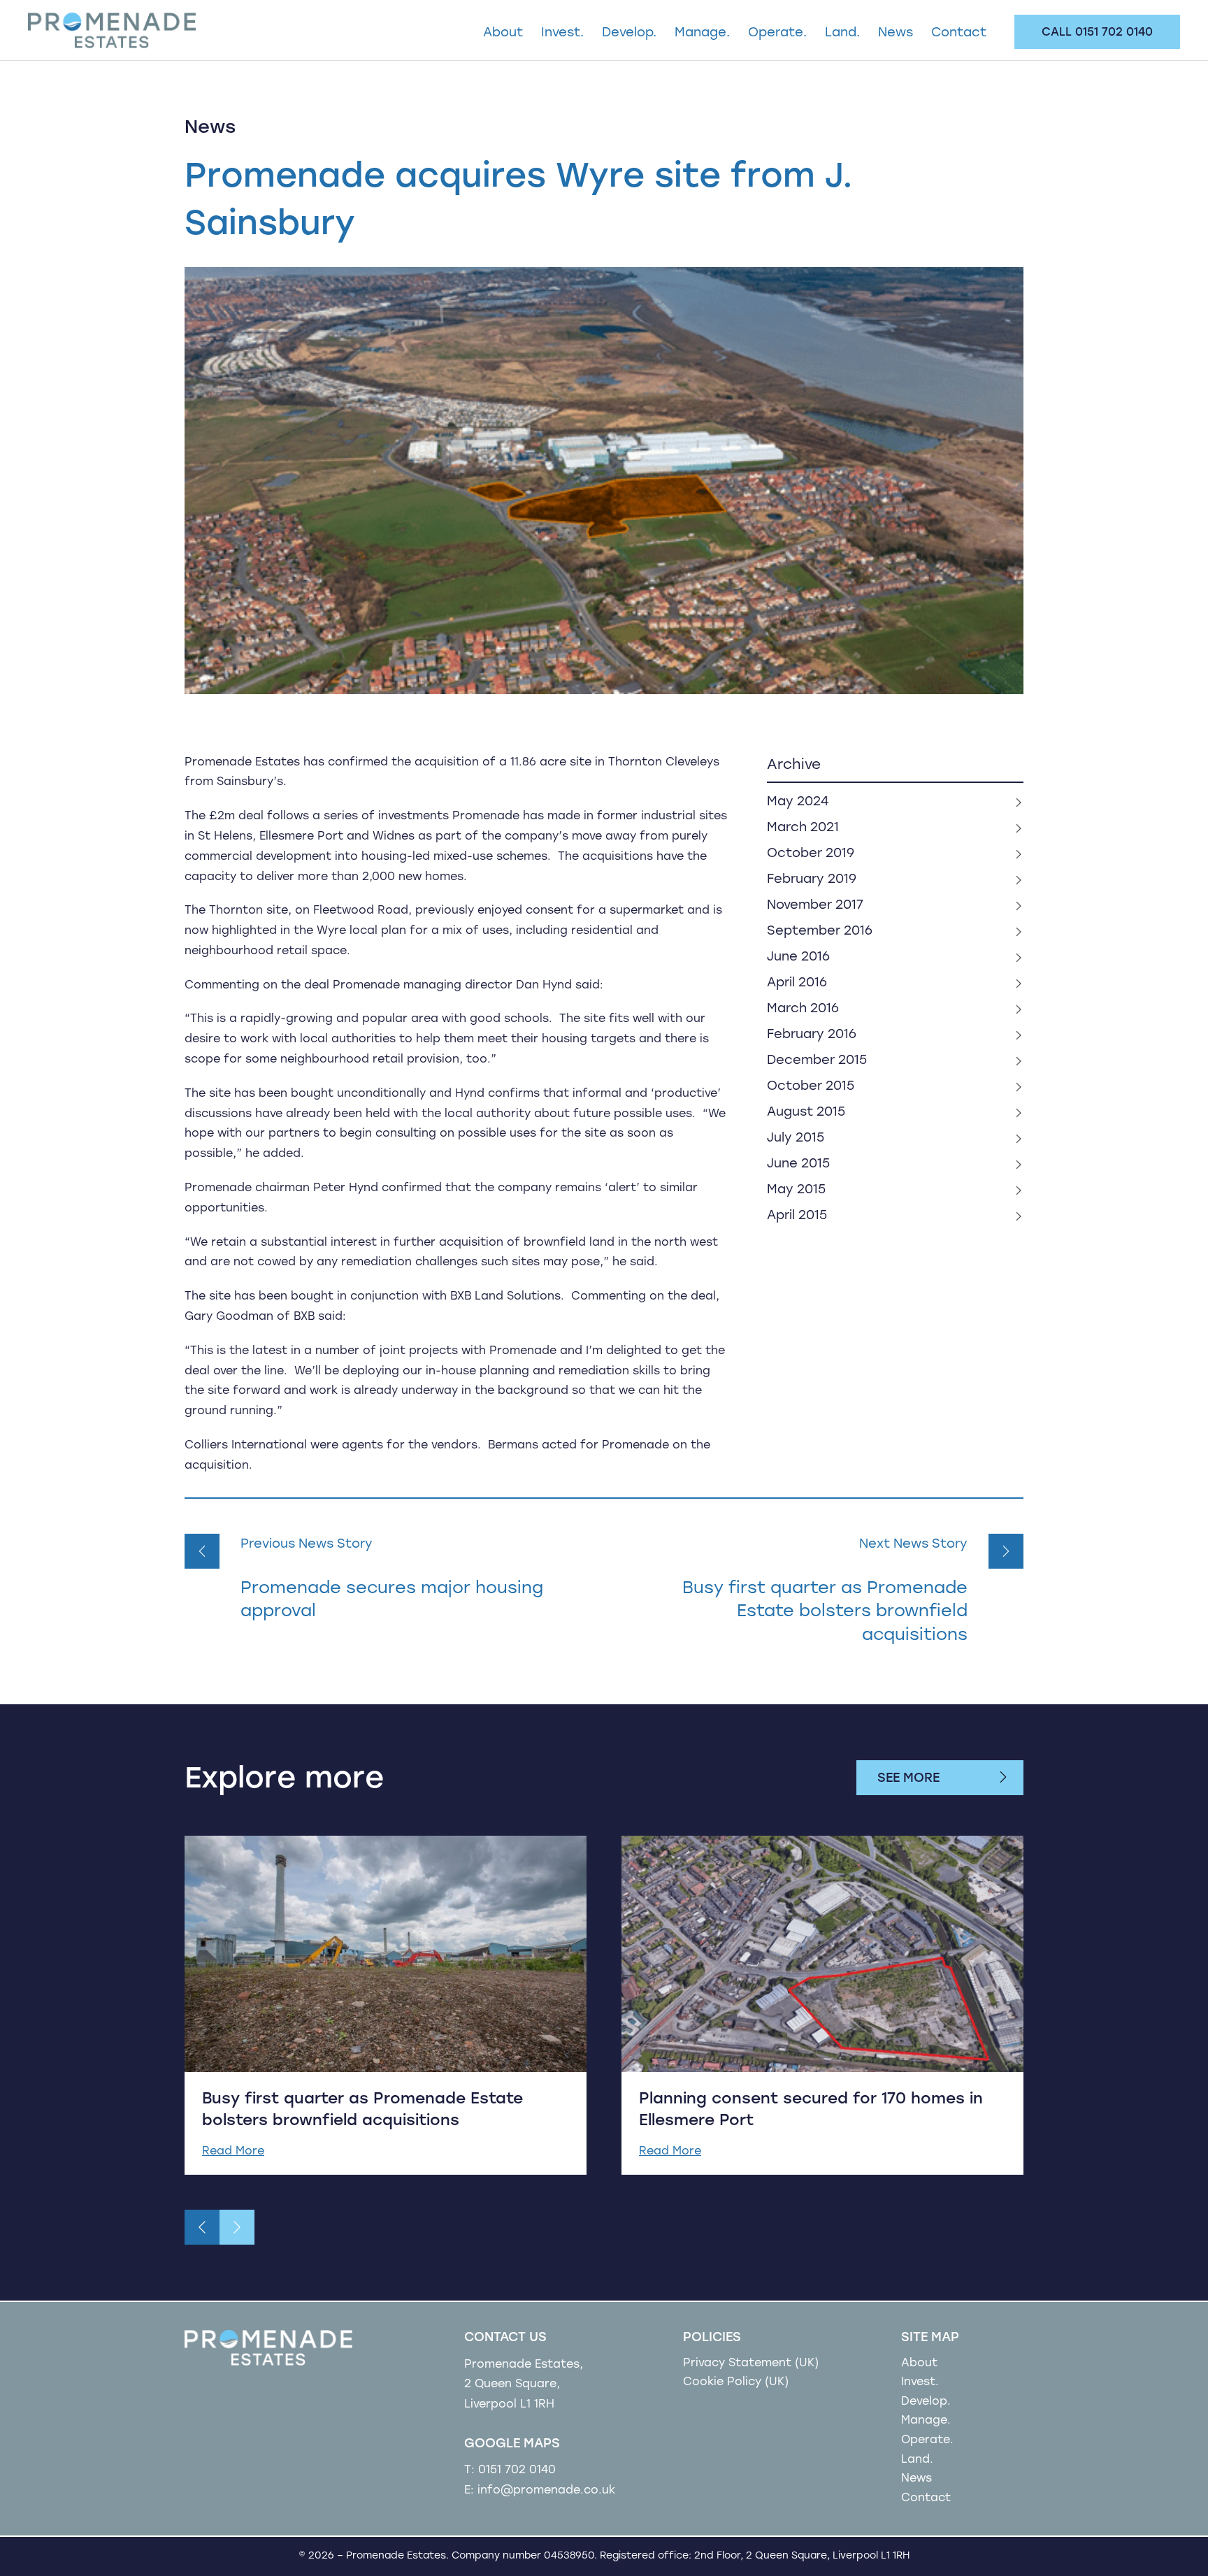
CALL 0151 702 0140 (1097, 33)
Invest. (562, 34)
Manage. (702, 34)
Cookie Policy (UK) (736, 2382)
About (503, 34)
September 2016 (820, 932)
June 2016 (798, 958)
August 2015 (806, 1113)
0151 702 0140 (517, 2470)
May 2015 (796, 1190)
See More (908, 1779)
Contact (959, 34)
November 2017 (815, 906)
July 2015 (796, 1139)
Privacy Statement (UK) (751, 2363)
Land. (842, 34)
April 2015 (797, 1216)
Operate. (777, 34)
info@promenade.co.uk (546, 2491)
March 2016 (803, 1009)
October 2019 (811, 854)
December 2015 (817, 1061)
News (896, 34)
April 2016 (797, 984)
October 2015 (811, 1087)
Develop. (629, 34)
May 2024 (798, 803)
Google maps (512, 2445)
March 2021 (803, 828)
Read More (233, 2152)
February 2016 (812, 1035)
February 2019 (812, 880)
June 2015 (798, 1165)
